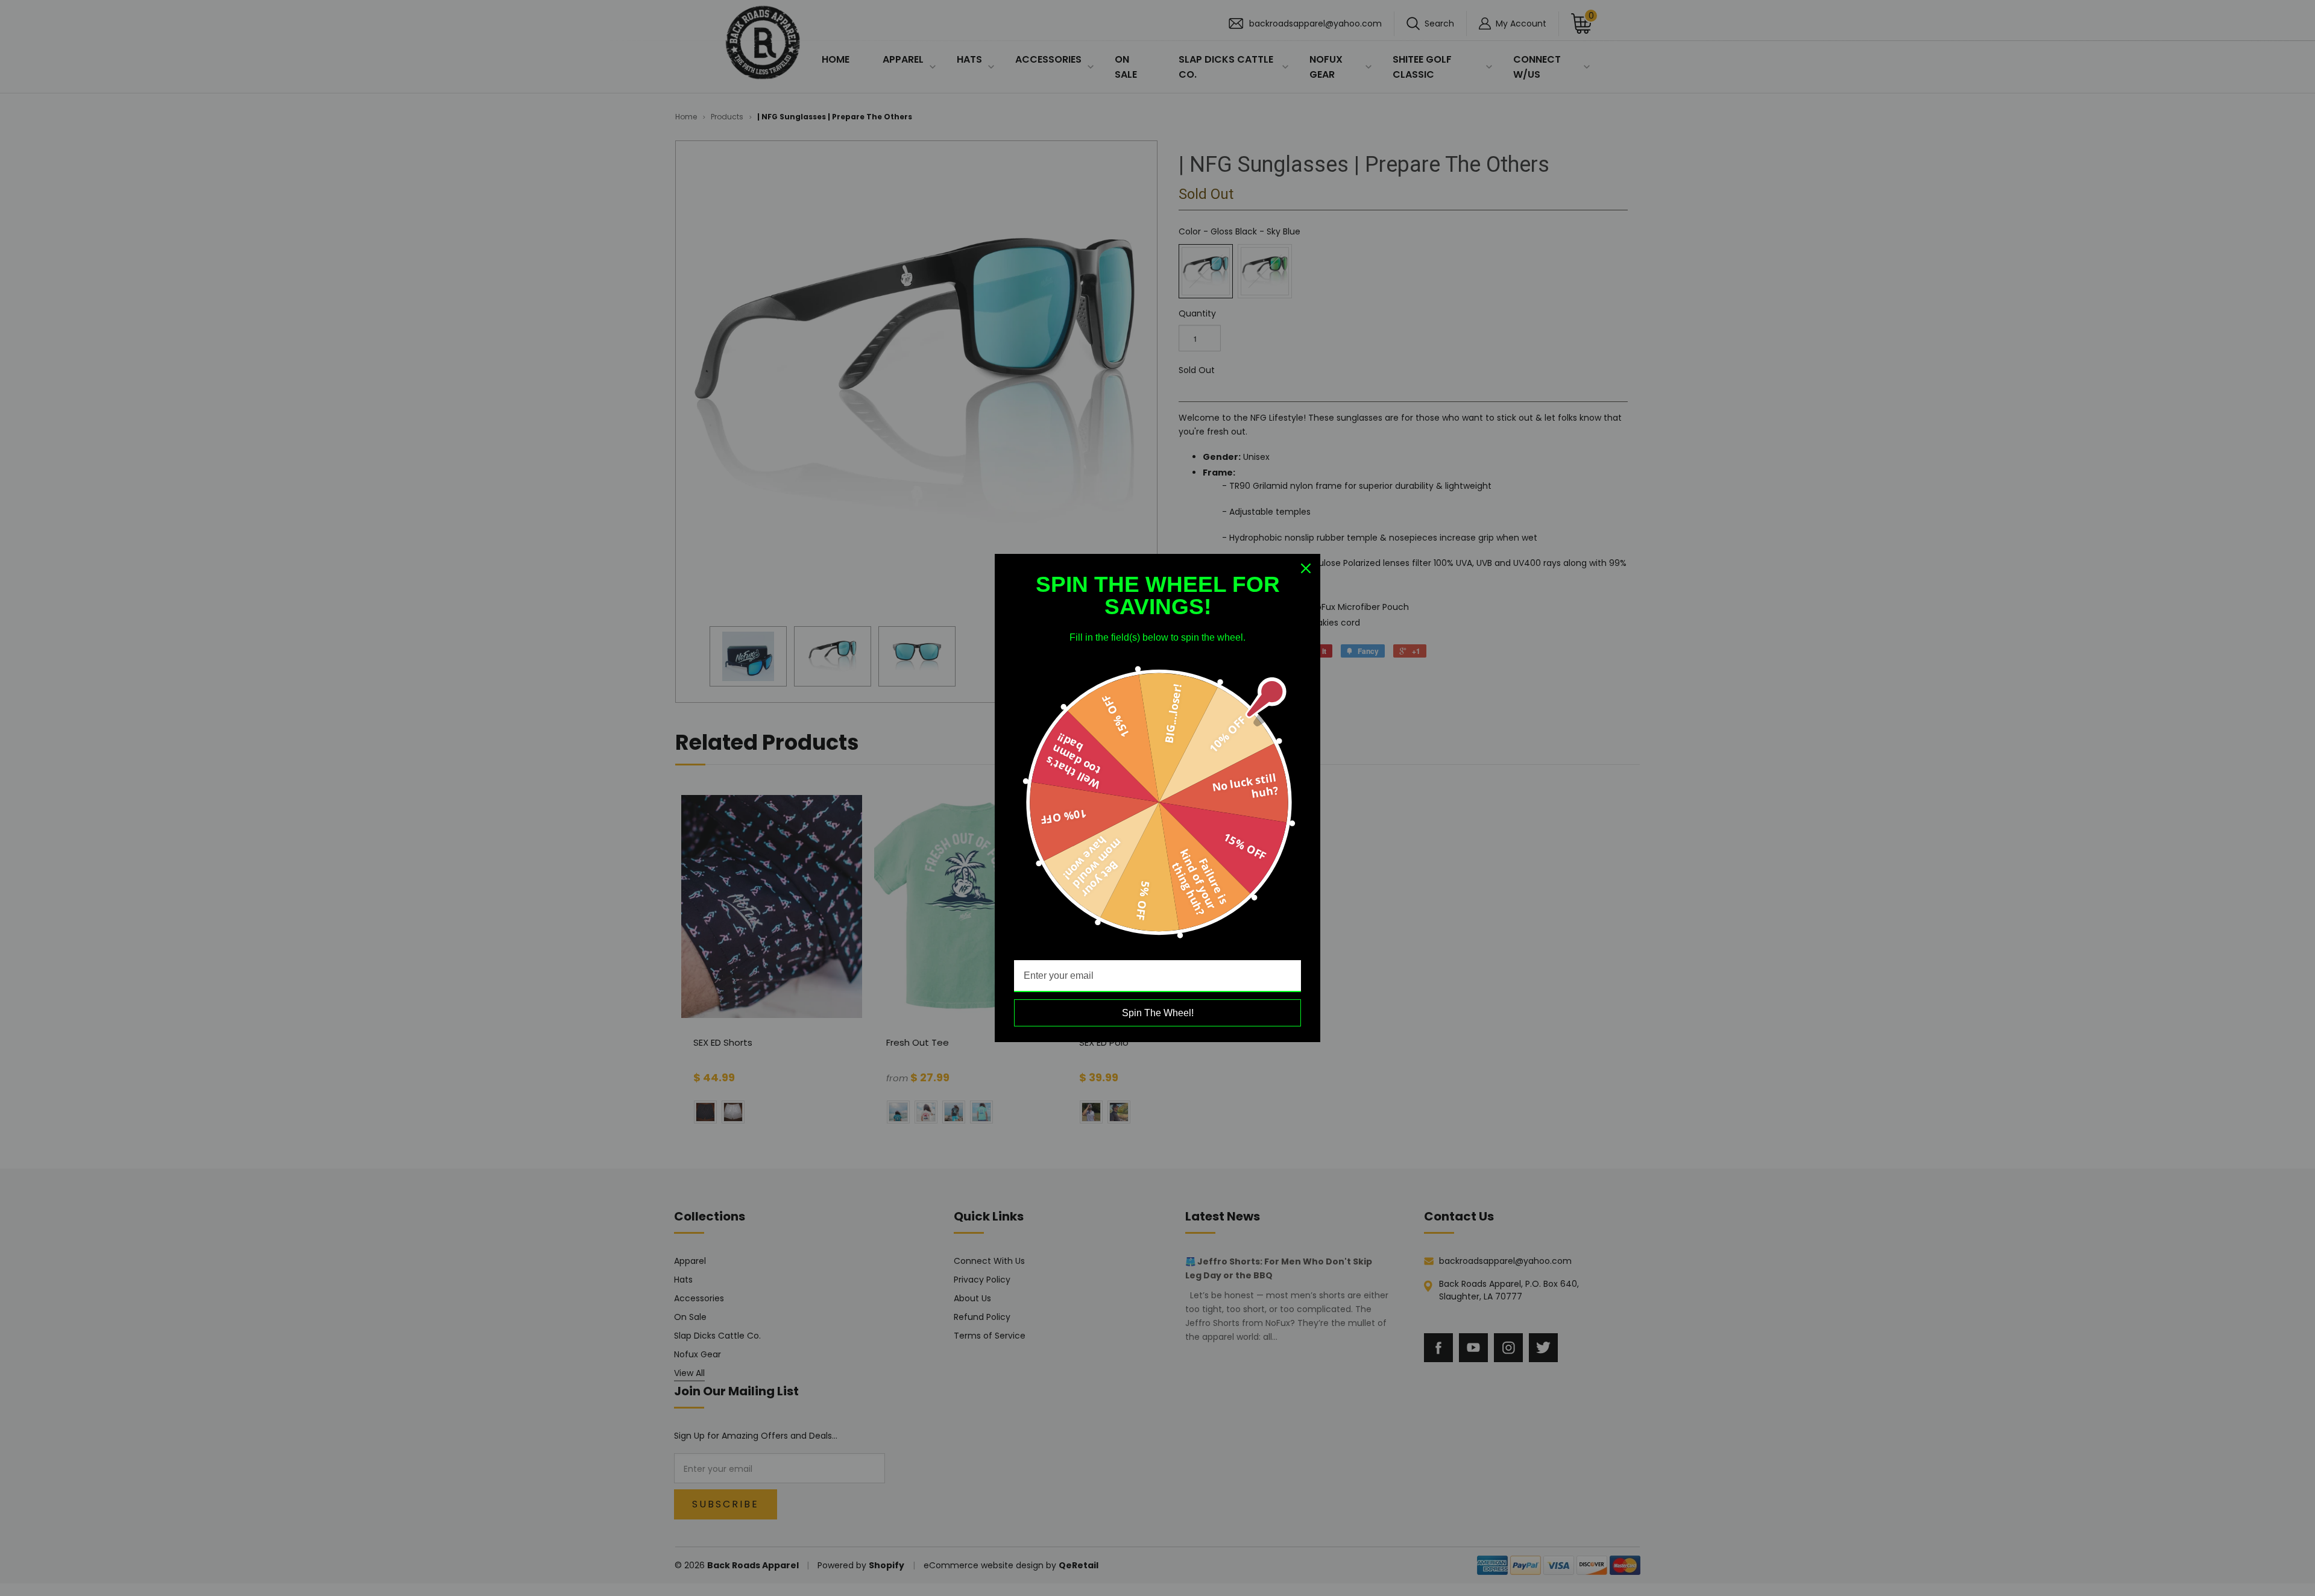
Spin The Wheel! (1158, 1013)
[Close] (1306, 568)
